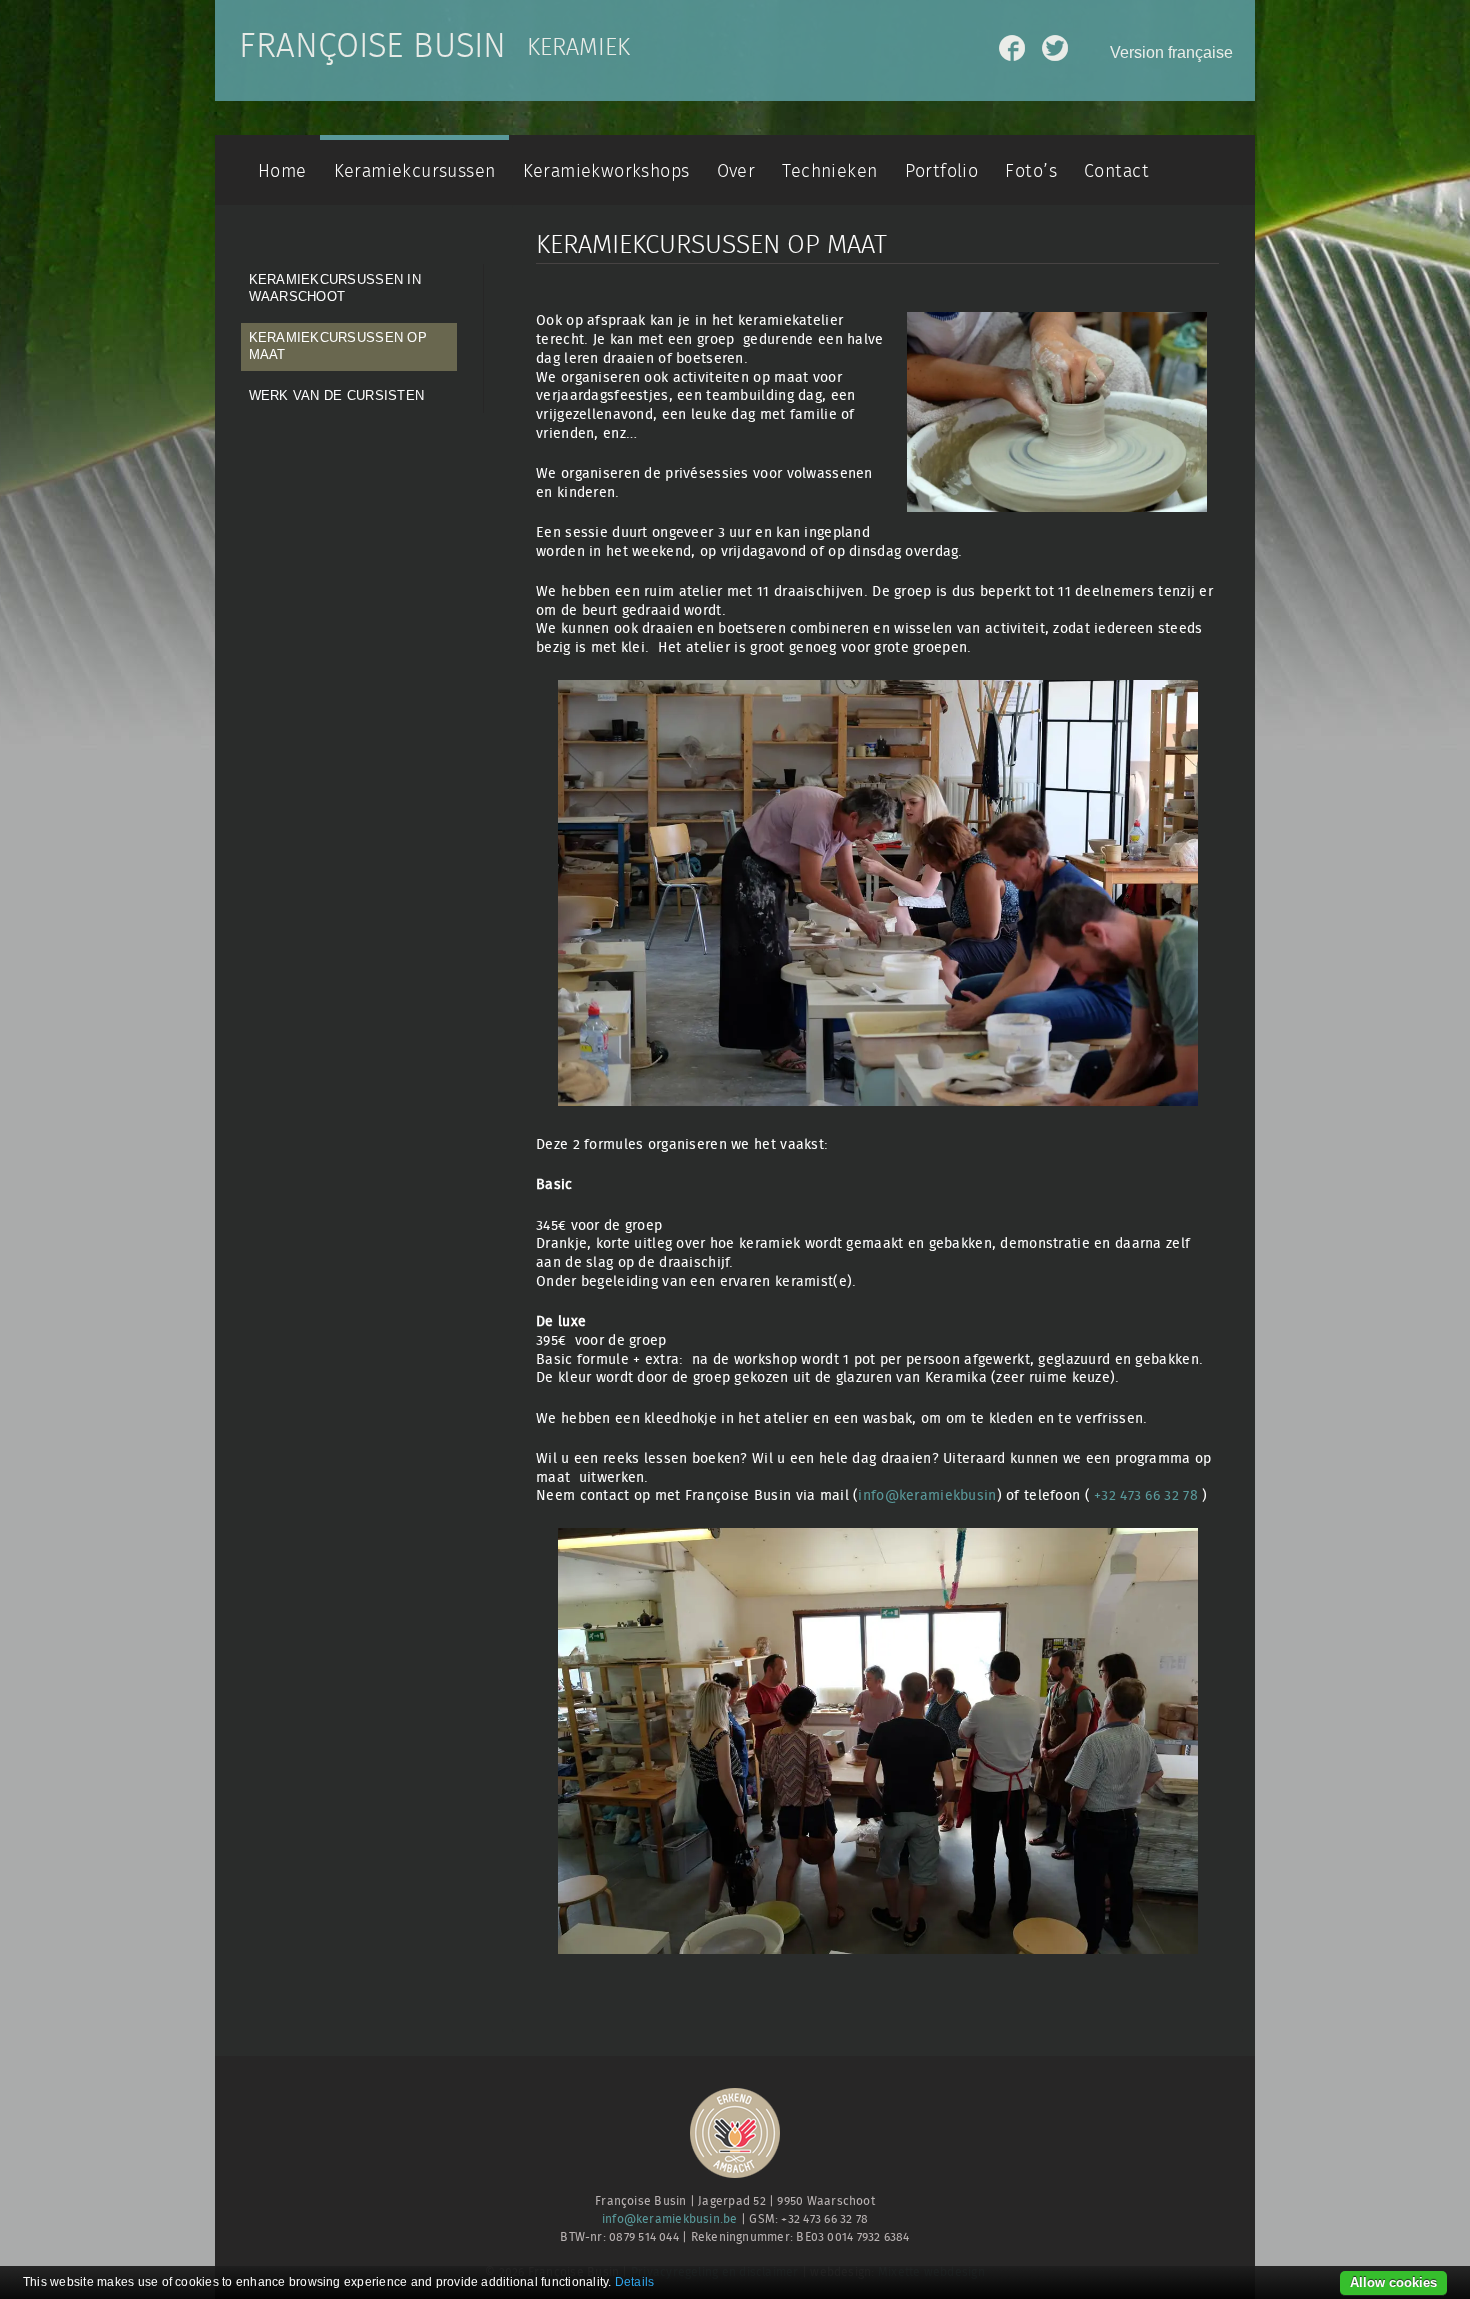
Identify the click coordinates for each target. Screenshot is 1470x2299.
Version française (1171, 52)
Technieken (829, 171)
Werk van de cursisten (336, 395)
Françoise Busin (372, 47)
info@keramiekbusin (927, 1495)
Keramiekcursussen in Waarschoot (335, 288)
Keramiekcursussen (415, 171)
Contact (1116, 171)
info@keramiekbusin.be (670, 2219)
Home (282, 171)
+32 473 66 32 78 (1146, 1495)
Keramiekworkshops (606, 171)
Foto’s (1030, 171)
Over (736, 171)
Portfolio (942, 171)
